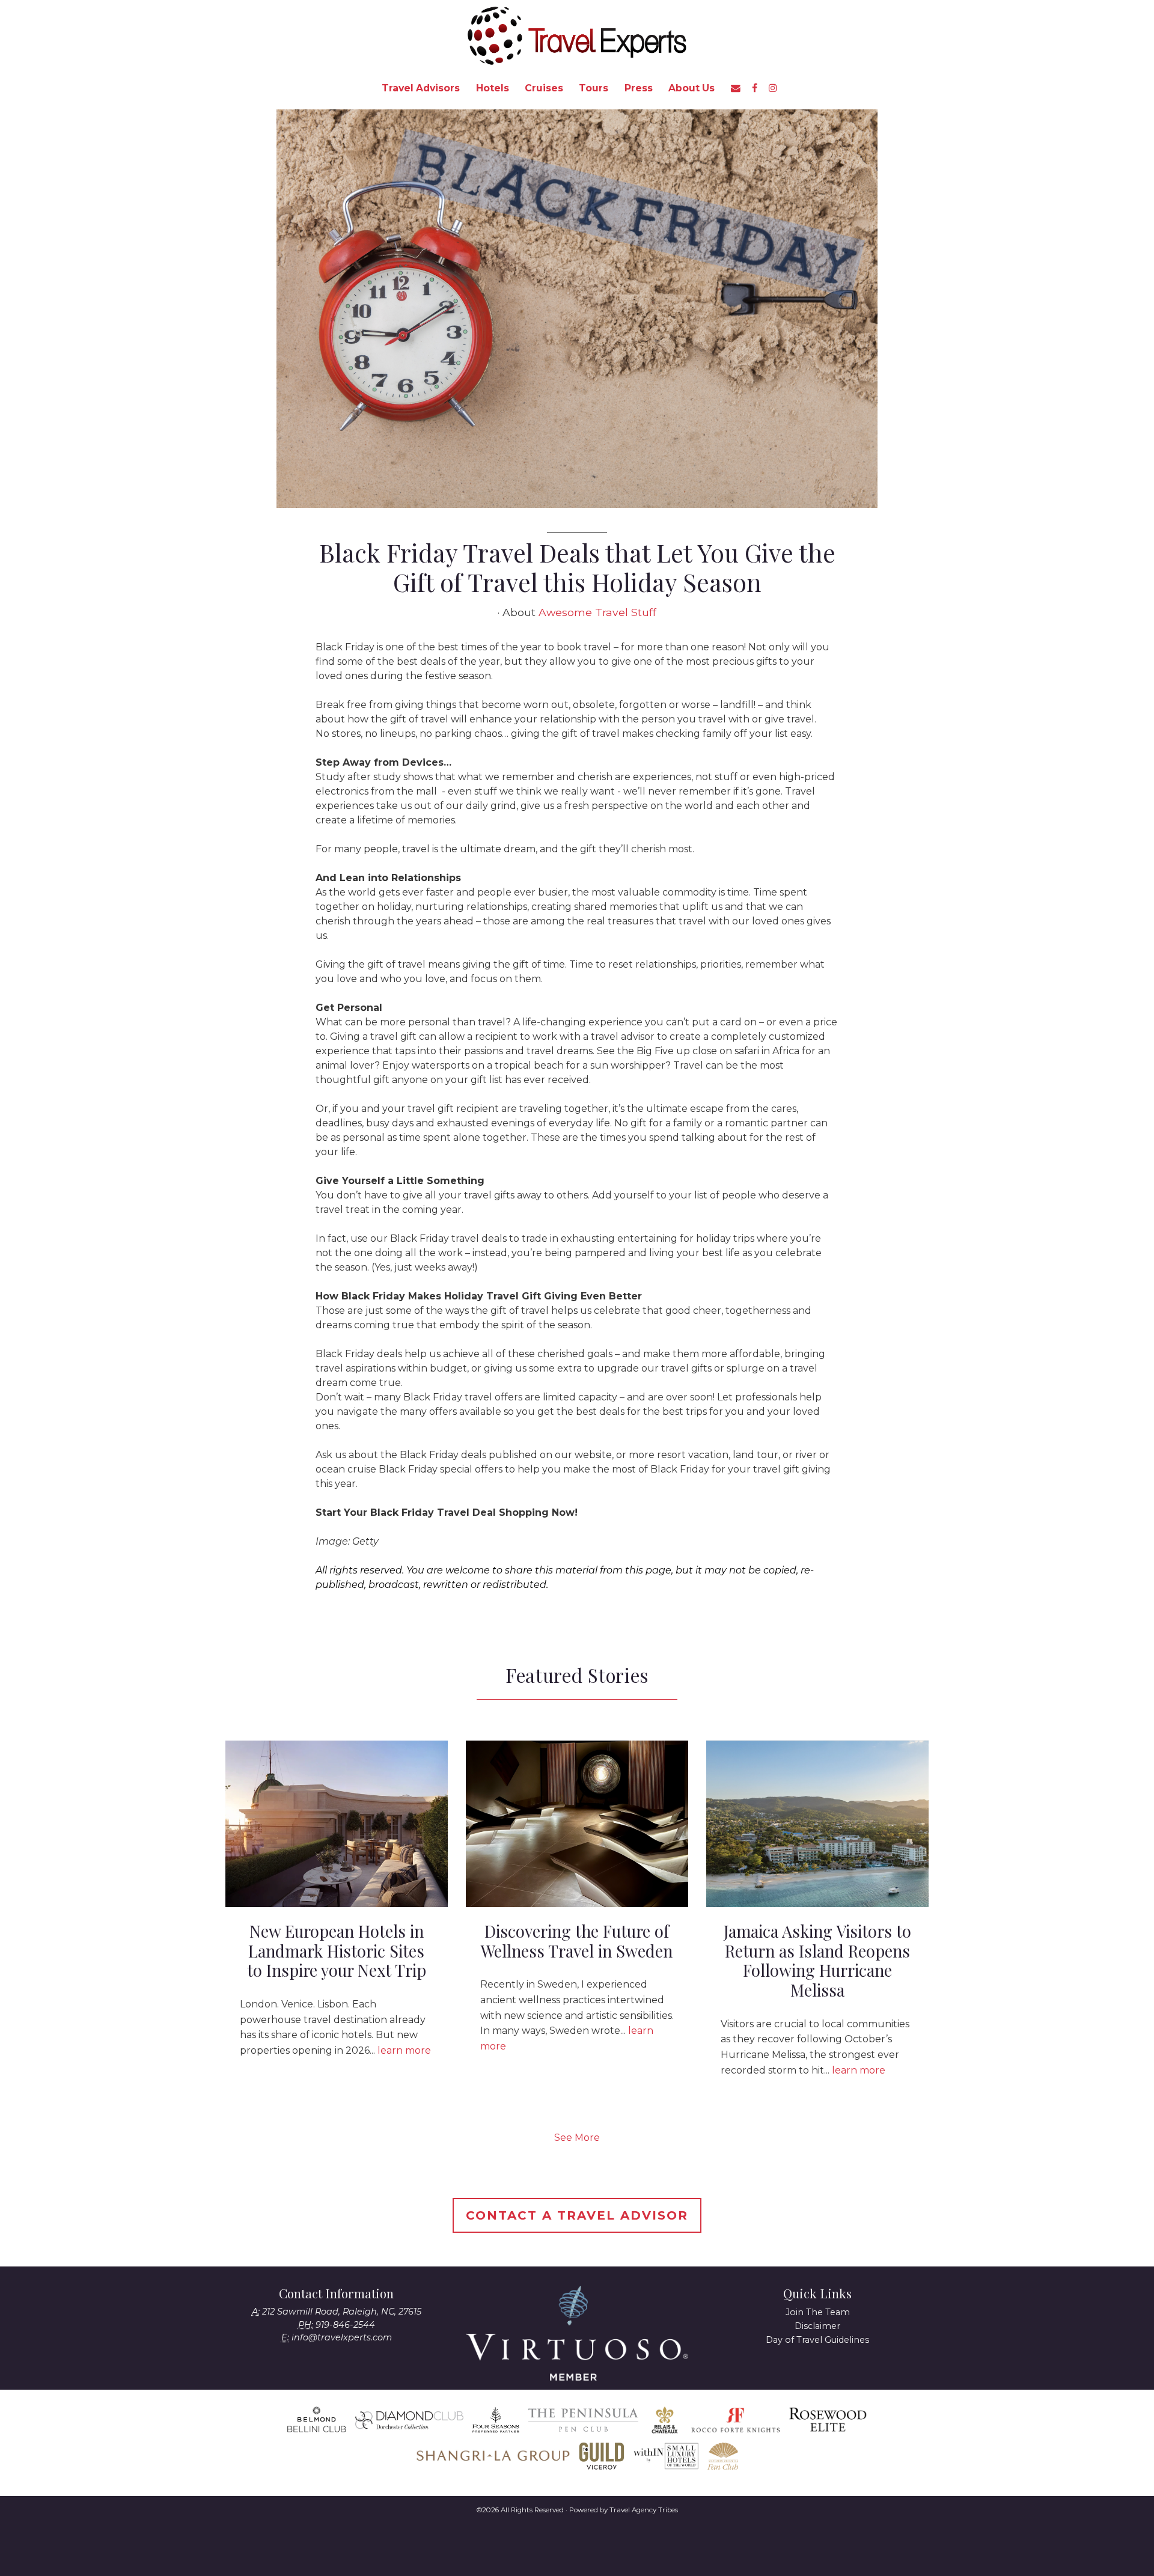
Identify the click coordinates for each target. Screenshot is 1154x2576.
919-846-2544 (345, 2325)
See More (577, 2138)
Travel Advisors (421, 88)
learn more (404, 2050)
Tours (594, 88)
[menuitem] (421, 88)
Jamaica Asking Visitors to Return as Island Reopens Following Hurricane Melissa (817, 1961)
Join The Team (818, 2312)
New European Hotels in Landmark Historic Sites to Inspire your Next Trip (337, 1951)
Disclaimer (817, 2326)
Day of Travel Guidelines (817, 2340)
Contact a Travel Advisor (577, 2215)
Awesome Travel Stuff (597, 612)
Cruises (544, 88)
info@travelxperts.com (342, 2337)
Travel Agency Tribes (644, 2510)
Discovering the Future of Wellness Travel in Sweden (577, 1941)
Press (639, 88)
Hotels (493, 88)
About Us (691, 88)
